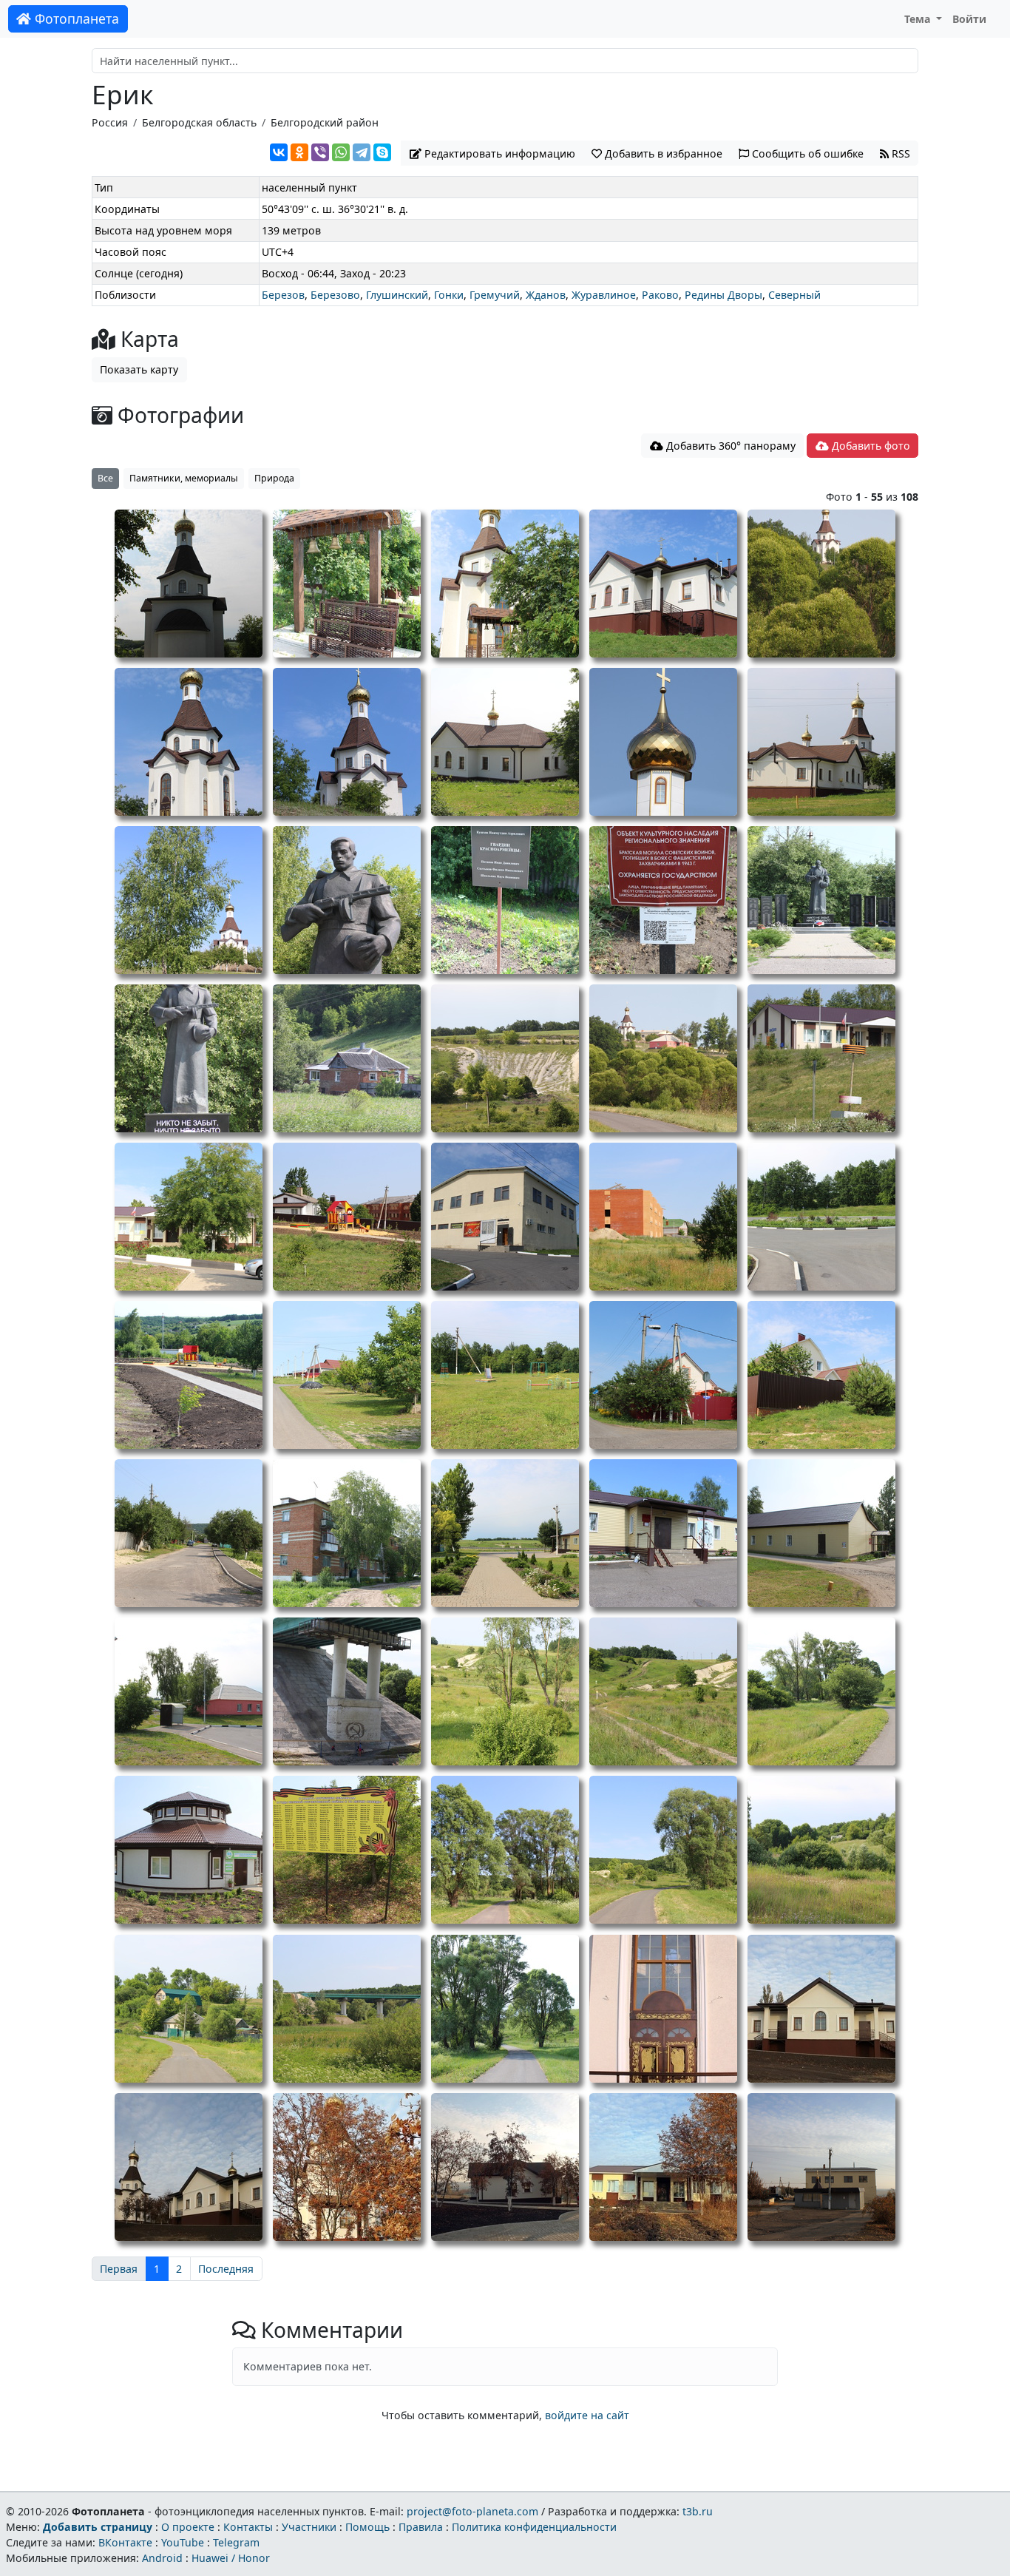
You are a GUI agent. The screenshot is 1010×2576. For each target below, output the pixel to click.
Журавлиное (604, 295)
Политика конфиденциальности (534, 2527)
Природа (274, 478)
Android (162, 2558)
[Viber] (320, 152)
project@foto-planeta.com (472, 2511)
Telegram (236, 2542)
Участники (309, 2527)
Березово (335, 295)
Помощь (367, 2527)
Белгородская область (199, 122)
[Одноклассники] (299, 152)
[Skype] (382, 152)
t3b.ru (698, 2511)
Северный (794, 295)
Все (105, 478)
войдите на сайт (587, 2415)
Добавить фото (870, 446)
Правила (421, 2527)
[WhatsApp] (341, 152)
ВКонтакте (125, 2542)
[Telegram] (362, 152)
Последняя (226, 2269)
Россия (110, 122)
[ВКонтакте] (279, 152)
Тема (919, 19)
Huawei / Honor (231, 2558)
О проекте (188, 2527)
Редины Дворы (723, 295)
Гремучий (495, 295)
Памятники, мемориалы (184, 478)
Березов (283, 295)
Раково (660, 295)
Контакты (248, 2527)
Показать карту (139, 369)
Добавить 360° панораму (729, 446)
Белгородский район (325, 122)
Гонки (449, 295)
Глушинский (397, 295)
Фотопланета (75, 18)
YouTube (183, 2542)
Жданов (546, 295)
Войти (969, 19)
